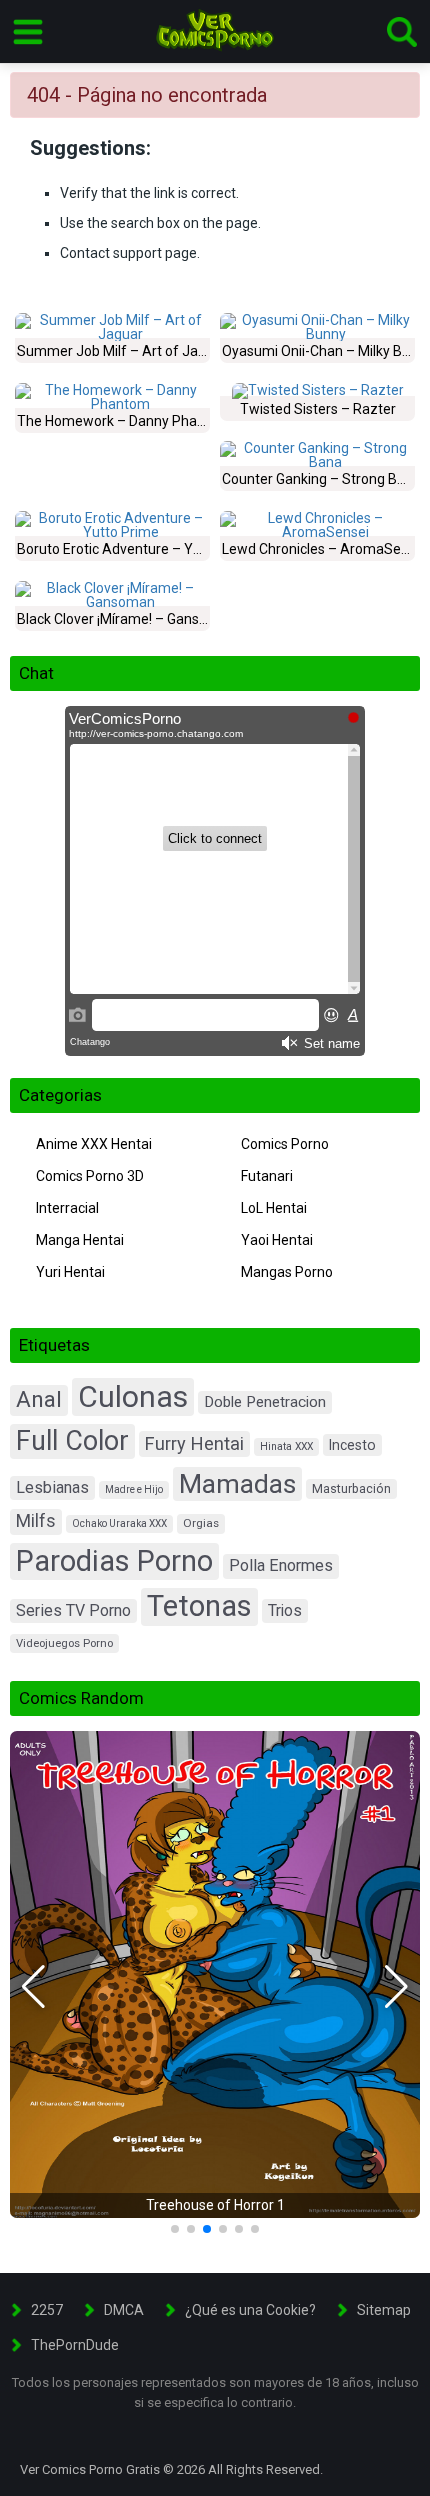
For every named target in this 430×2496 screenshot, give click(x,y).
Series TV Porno (73, 1610)
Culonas (133, 1396)
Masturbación (351, 1488)
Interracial (67, 1208)
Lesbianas (52, 1487)
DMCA (124, 2310)
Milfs (36, 1521)
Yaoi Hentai (277, 1240)
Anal (39, 1399)
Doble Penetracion (265, 1402)
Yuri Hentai (70, 1272)
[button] (33, 1987)
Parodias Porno (114, 1561)
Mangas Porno (287, 1272)
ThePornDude (75, 2345)
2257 (47, 2310)
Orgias (201, 1523)
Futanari (267, 1176)
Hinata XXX (286, 1446)
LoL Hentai (274, 1208)
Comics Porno (285, 1144)
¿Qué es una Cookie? (250, 2310)
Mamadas (237, 1483)
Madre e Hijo (134, 1489)
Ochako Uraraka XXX (119, 1523)
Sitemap (384, 2310)
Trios (285, 1610)
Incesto (352, 1445)
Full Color (72, 1441)
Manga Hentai (80, 1240)
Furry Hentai (194, 1443)
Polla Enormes (281, 1565)
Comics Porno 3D (90, 1176)
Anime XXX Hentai (94, 1144)
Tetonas (199, 1606)
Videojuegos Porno (64, 1643)
